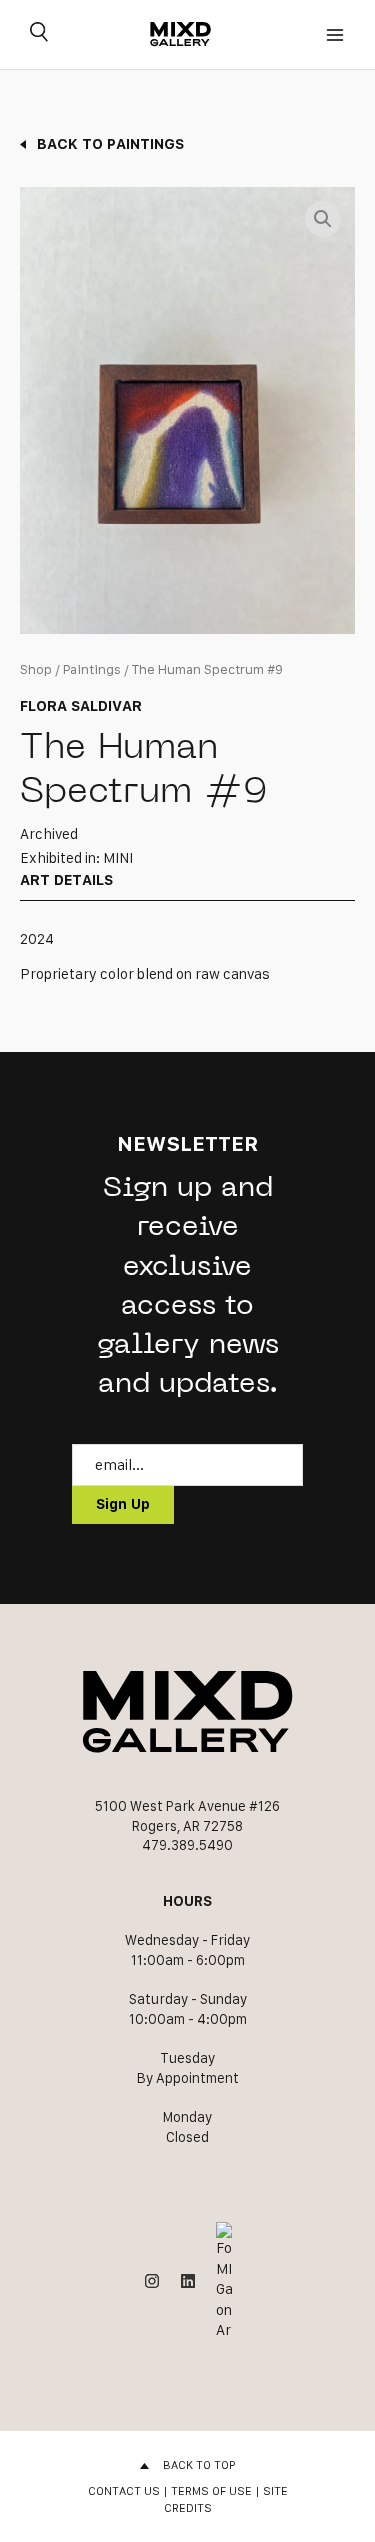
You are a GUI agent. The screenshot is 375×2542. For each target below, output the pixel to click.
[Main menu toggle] (335, 34)
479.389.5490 (187, 1845)
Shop (36, 669)
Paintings (92, 669)
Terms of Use (211, 2490)
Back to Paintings (110, 143)
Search (39, 35)
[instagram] (152, 2281)
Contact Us (124, 2490)
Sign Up (123, 1504)
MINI (118, 858)
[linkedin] (188, 2281)
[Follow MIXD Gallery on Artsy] (224, 2281)
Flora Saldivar (81, 705)
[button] (323, 219)
